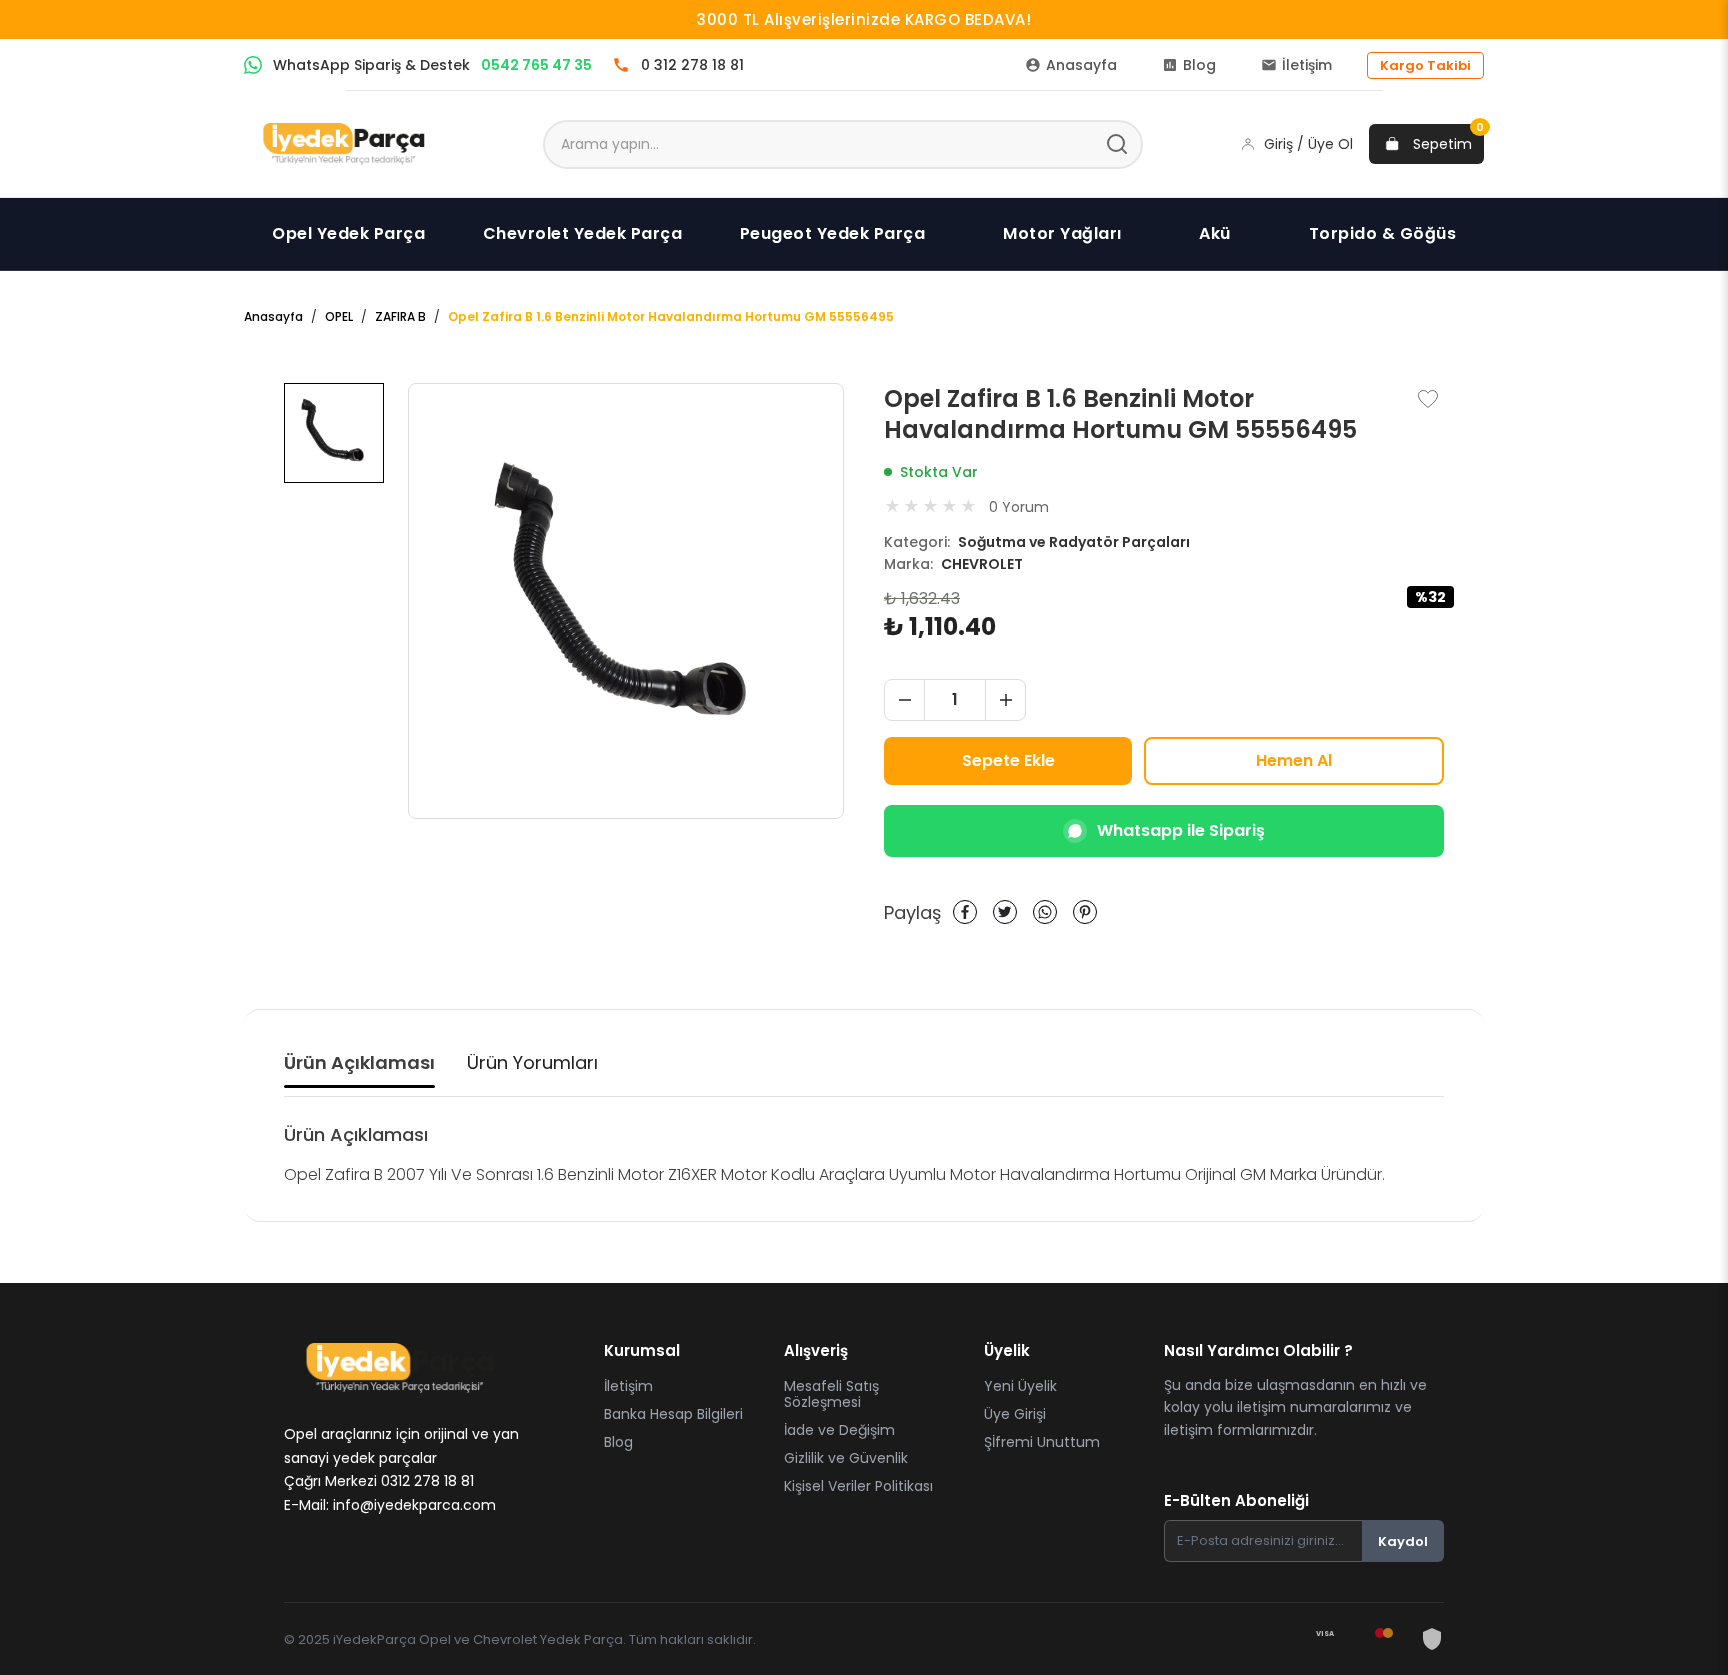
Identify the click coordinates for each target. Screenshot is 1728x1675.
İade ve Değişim (839, 1430)
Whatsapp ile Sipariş (1181, 830)
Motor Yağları (1062, 233)
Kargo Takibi (1425, 65)
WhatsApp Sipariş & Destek (432, 65)
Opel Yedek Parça (348, 233)
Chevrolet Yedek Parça (583, 233)
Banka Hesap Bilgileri (673, 1414)
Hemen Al (1294, 760)
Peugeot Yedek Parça (833, 233)
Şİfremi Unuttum (1042, 1442)
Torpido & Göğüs (1383, 233)
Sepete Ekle (1008, 760)
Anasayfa (273, 317)
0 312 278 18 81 (692, 65)
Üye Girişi (1015, 1414)
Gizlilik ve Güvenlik (846, 1458)
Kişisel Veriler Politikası (858, 1486)
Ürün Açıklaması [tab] (359, 1062)
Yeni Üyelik (1020, 1386)
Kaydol (1403, 1541)
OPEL (339, 317)
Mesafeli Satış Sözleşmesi (831, 1394)
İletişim (628, 1386)
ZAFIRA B (400, 317)
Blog (618, 1442)
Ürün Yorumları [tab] (532, 1062)
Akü (1215, 233)
